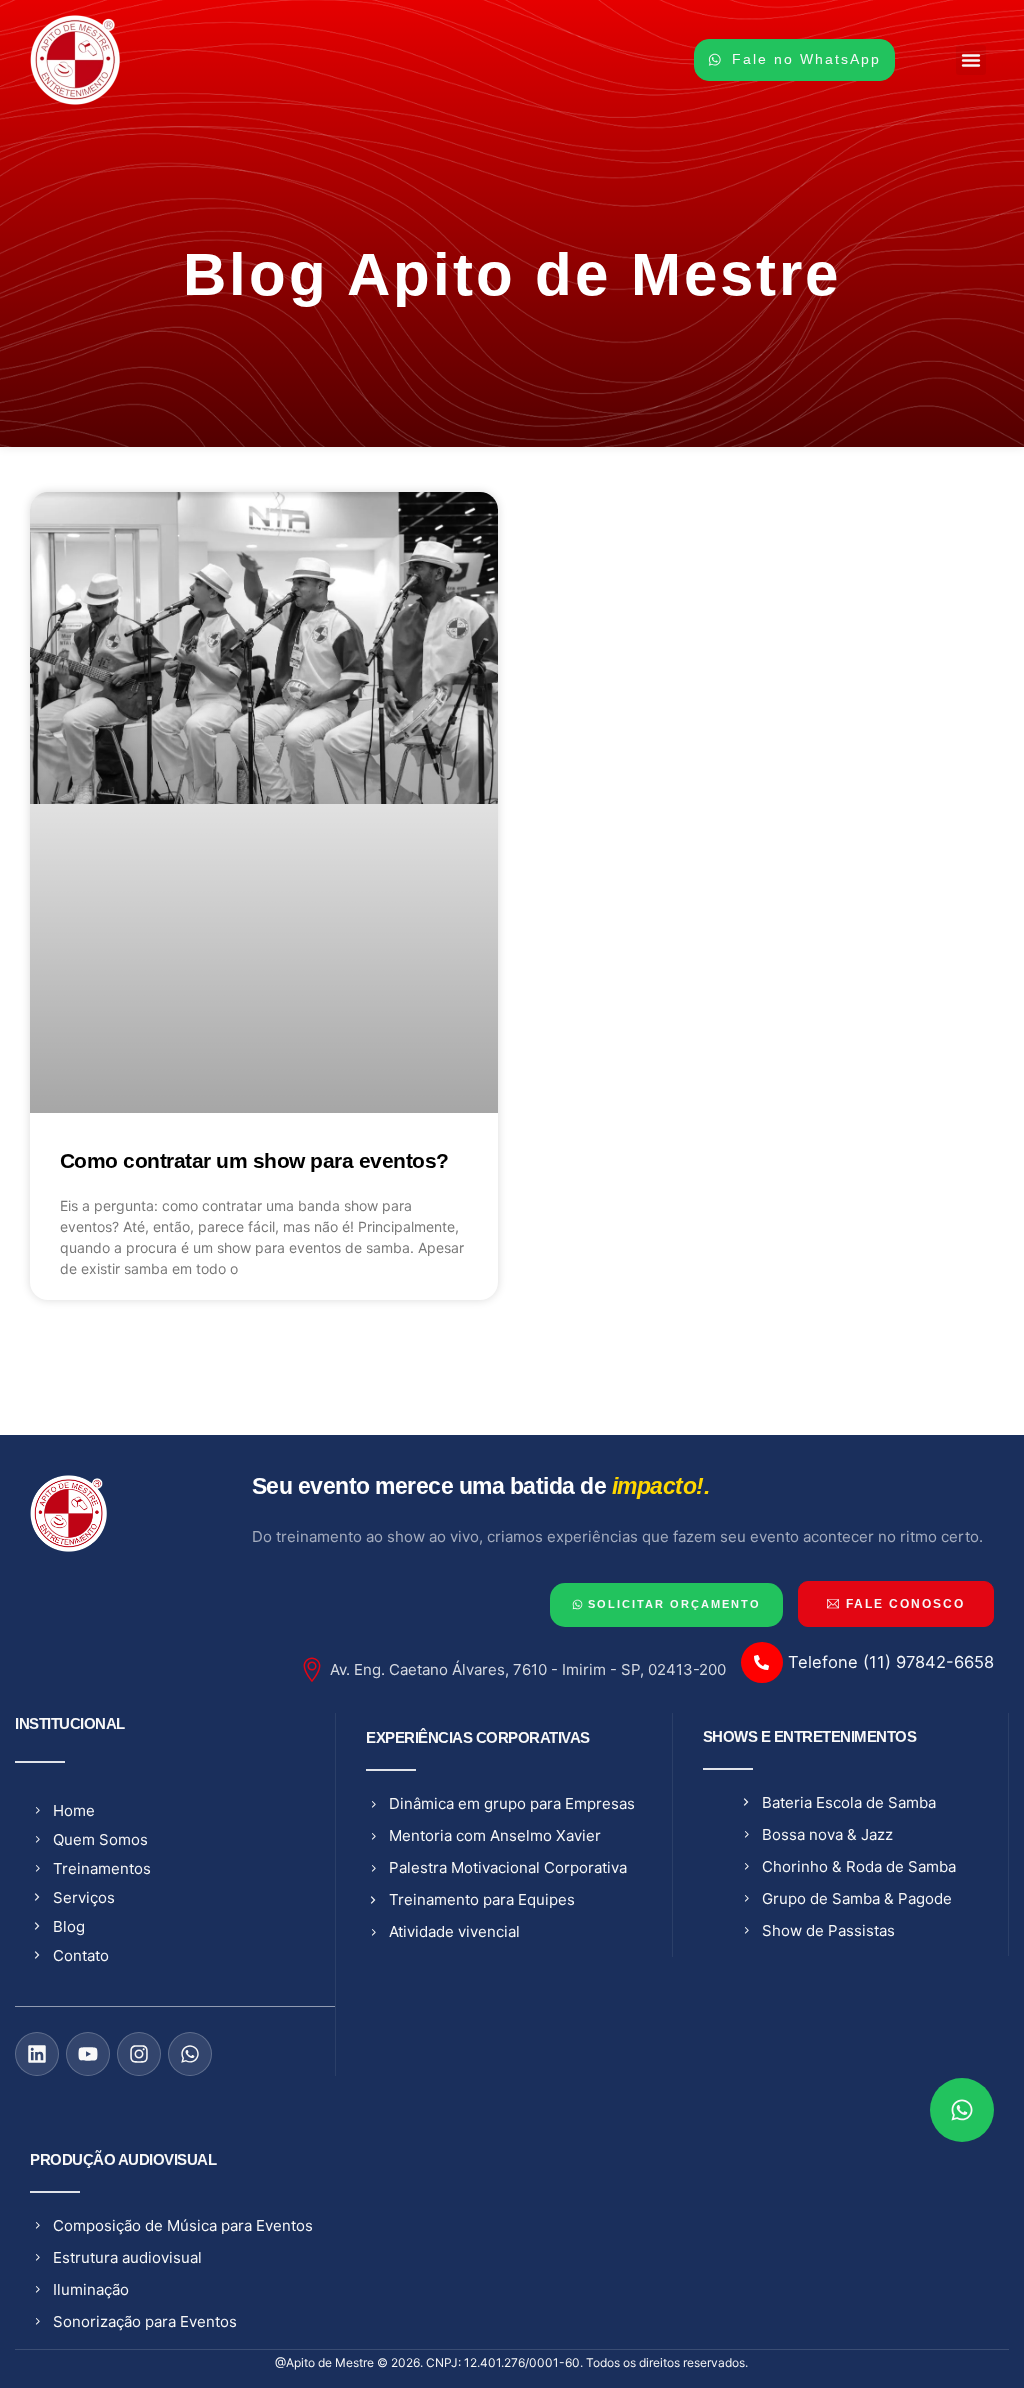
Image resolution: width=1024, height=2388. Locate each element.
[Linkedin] (37, 2054)
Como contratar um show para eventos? (254, 1160)
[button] (971, 60)
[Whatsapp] (190, 2054)
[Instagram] (139, 2054)
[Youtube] (88, 2054)
